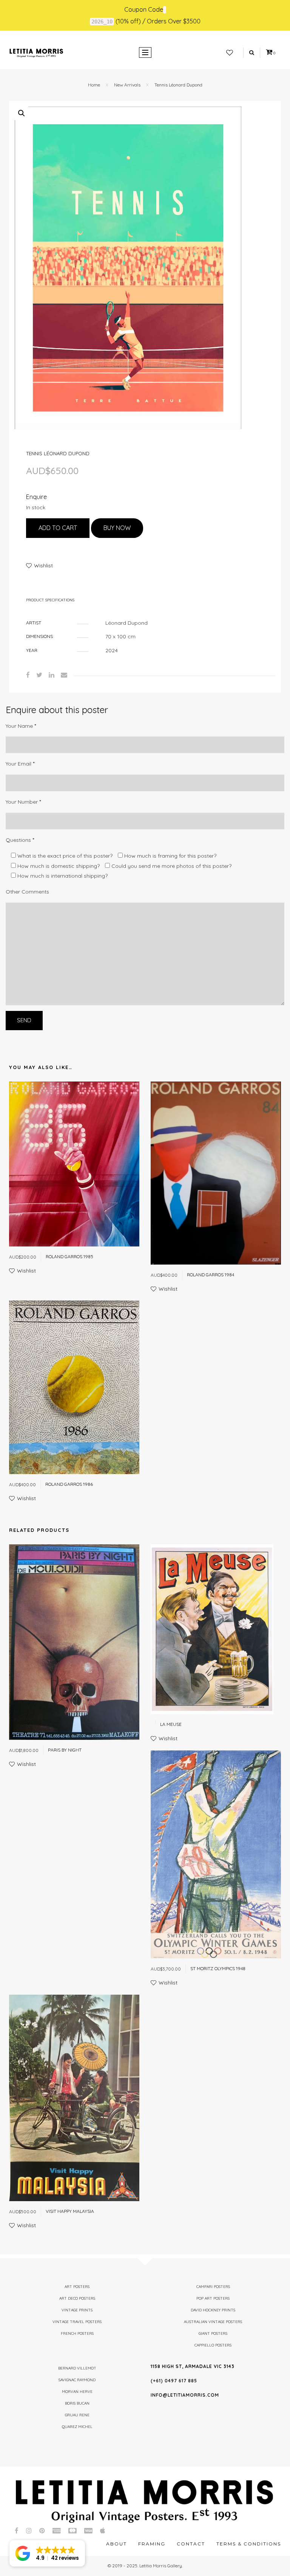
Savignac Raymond (77, 2380)
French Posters (77, 2333)
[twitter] (39, 675)
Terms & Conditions (249, 2544)
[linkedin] (52, 675)
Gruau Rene (77, 2415)
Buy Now (117, 528)
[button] (22, 113)
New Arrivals (127, 85)
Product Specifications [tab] (50, 600)
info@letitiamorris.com (185, 2395)
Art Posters (77, 2287)
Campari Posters (213, 2287)
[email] (64, 675)
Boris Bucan (77, 2403)
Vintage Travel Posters (77, 2322)
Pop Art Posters (213, 2298)
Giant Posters (213, 2333)
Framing (152, 2544)
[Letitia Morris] (36, 52)
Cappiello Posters (213, 2345)
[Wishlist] (230, 53)
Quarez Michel (77, 2427)
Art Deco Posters (77, 2298)
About (116, 2544)
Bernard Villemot (77, 2368)
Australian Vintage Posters (213, 2322)
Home (94, 85)
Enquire (36, 497)
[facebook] (28, 675)
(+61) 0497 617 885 (174, 2381)
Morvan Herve (77, 2392)
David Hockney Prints (213, 2310)
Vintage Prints (77, 2310)
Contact (191, 2544)
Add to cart (58, 528)
